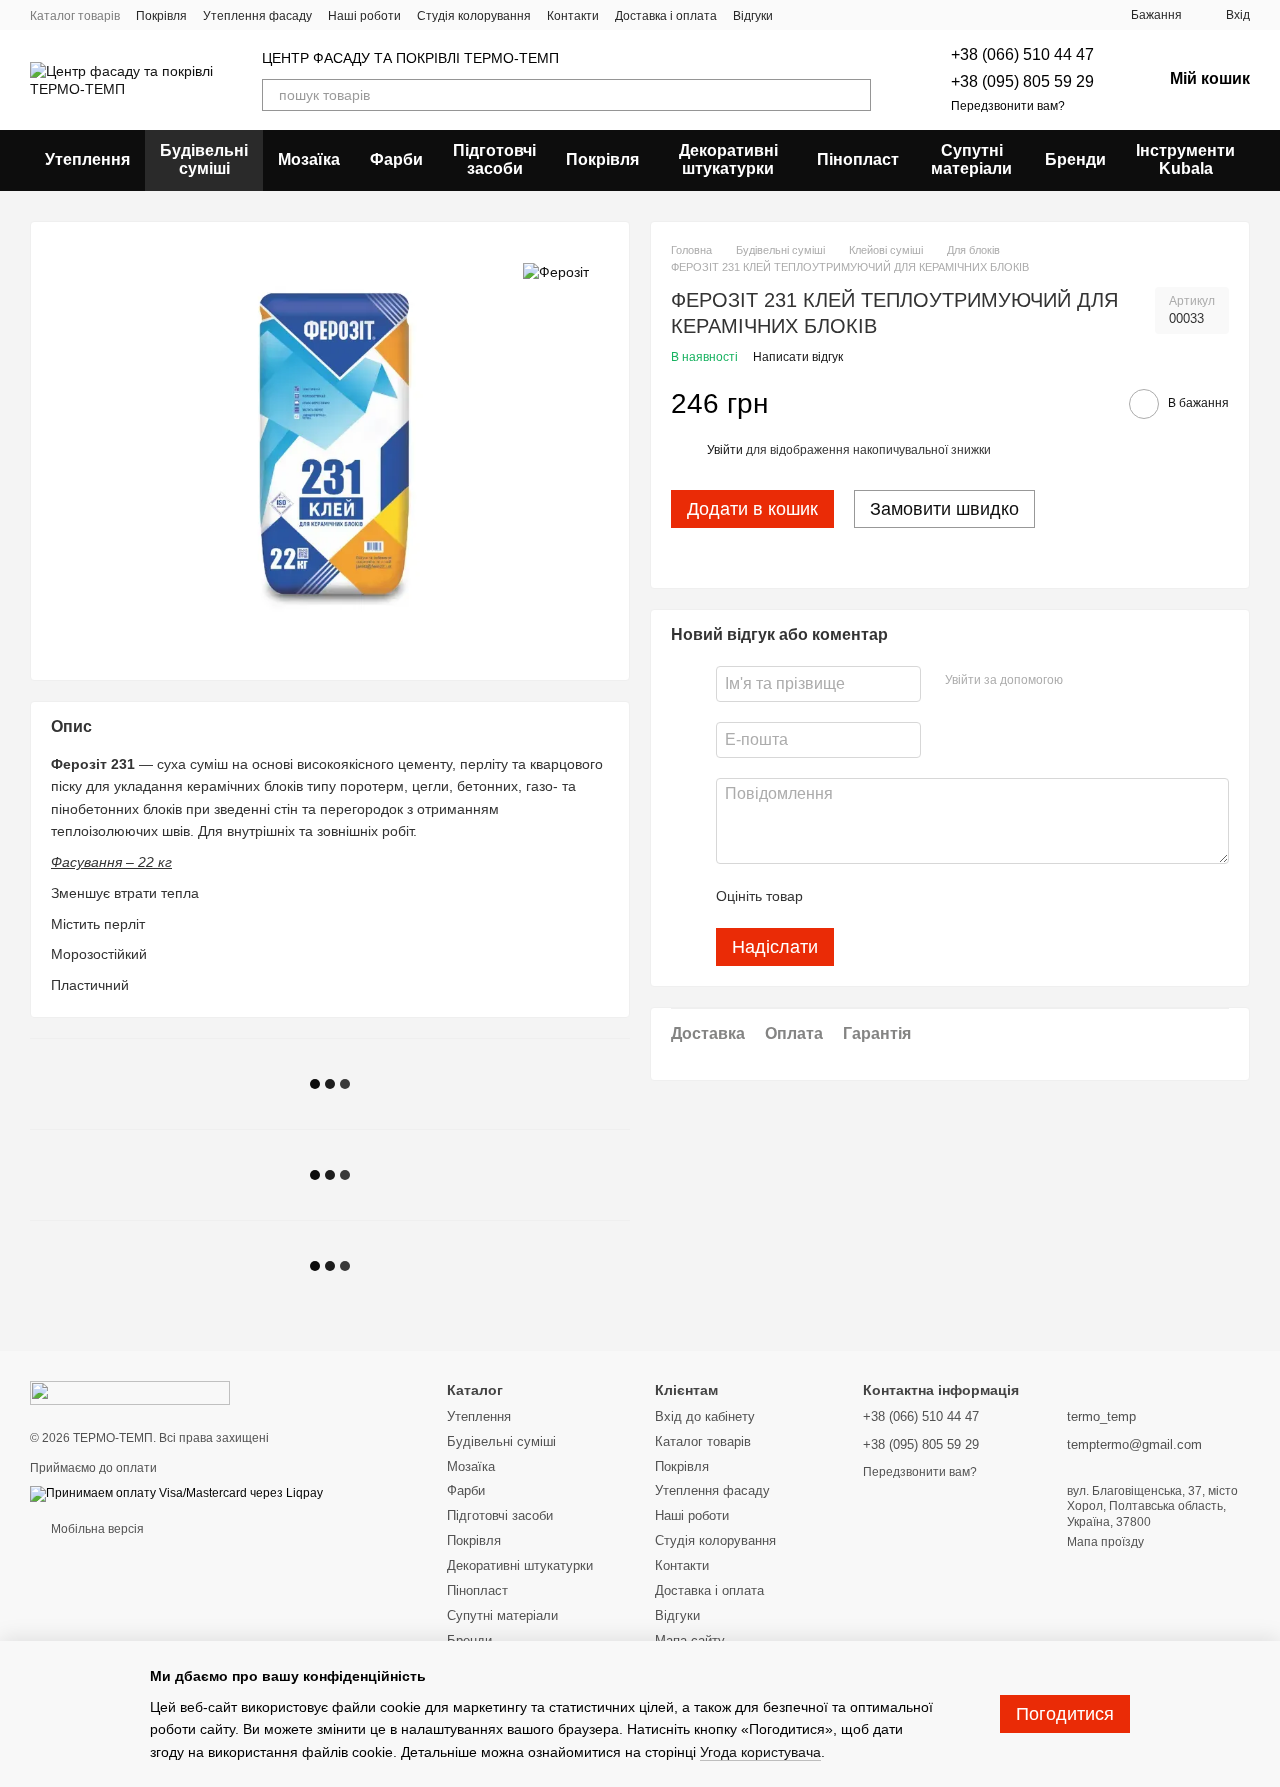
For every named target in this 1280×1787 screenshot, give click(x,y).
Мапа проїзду (1105, 1542)
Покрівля (161, 16)
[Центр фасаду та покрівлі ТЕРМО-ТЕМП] (130, 1392)
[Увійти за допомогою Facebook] (1085, 681)
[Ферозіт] (556, 271)
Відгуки (753, 16)
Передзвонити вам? (1008, 106)
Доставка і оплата (666, 16)
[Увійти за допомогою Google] (1117, 681)
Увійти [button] (725, 450)
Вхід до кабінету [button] (705, 1416)
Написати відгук (798, 357)
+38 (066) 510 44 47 (1022, 54)
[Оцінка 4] (932, 896)
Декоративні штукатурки (728, 159)
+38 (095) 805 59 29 (1022, 81)
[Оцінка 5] (964, 896)
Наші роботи (364, 16)
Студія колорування (474, 16)
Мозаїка (309, 159)
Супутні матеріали (971, 159)
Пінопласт (858, 159)
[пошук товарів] (855, 95)
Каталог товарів (75, 16)
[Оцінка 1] (836, 896)
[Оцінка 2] (868, 896)
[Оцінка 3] (900, 896)
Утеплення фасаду (257, 16)
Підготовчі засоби (494, 159)
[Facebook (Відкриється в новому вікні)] (849, 15)
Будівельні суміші (204, 159)
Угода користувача (760, 1752)
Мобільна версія (96, 1529)
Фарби (396, 159)
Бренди (1075, 159)
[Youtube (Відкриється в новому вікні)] (873, 15)
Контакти (573, 16)
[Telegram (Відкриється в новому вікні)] (825, 15)
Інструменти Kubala (1185, 159)
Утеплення (87, 159)
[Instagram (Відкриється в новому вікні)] (801, 15)
